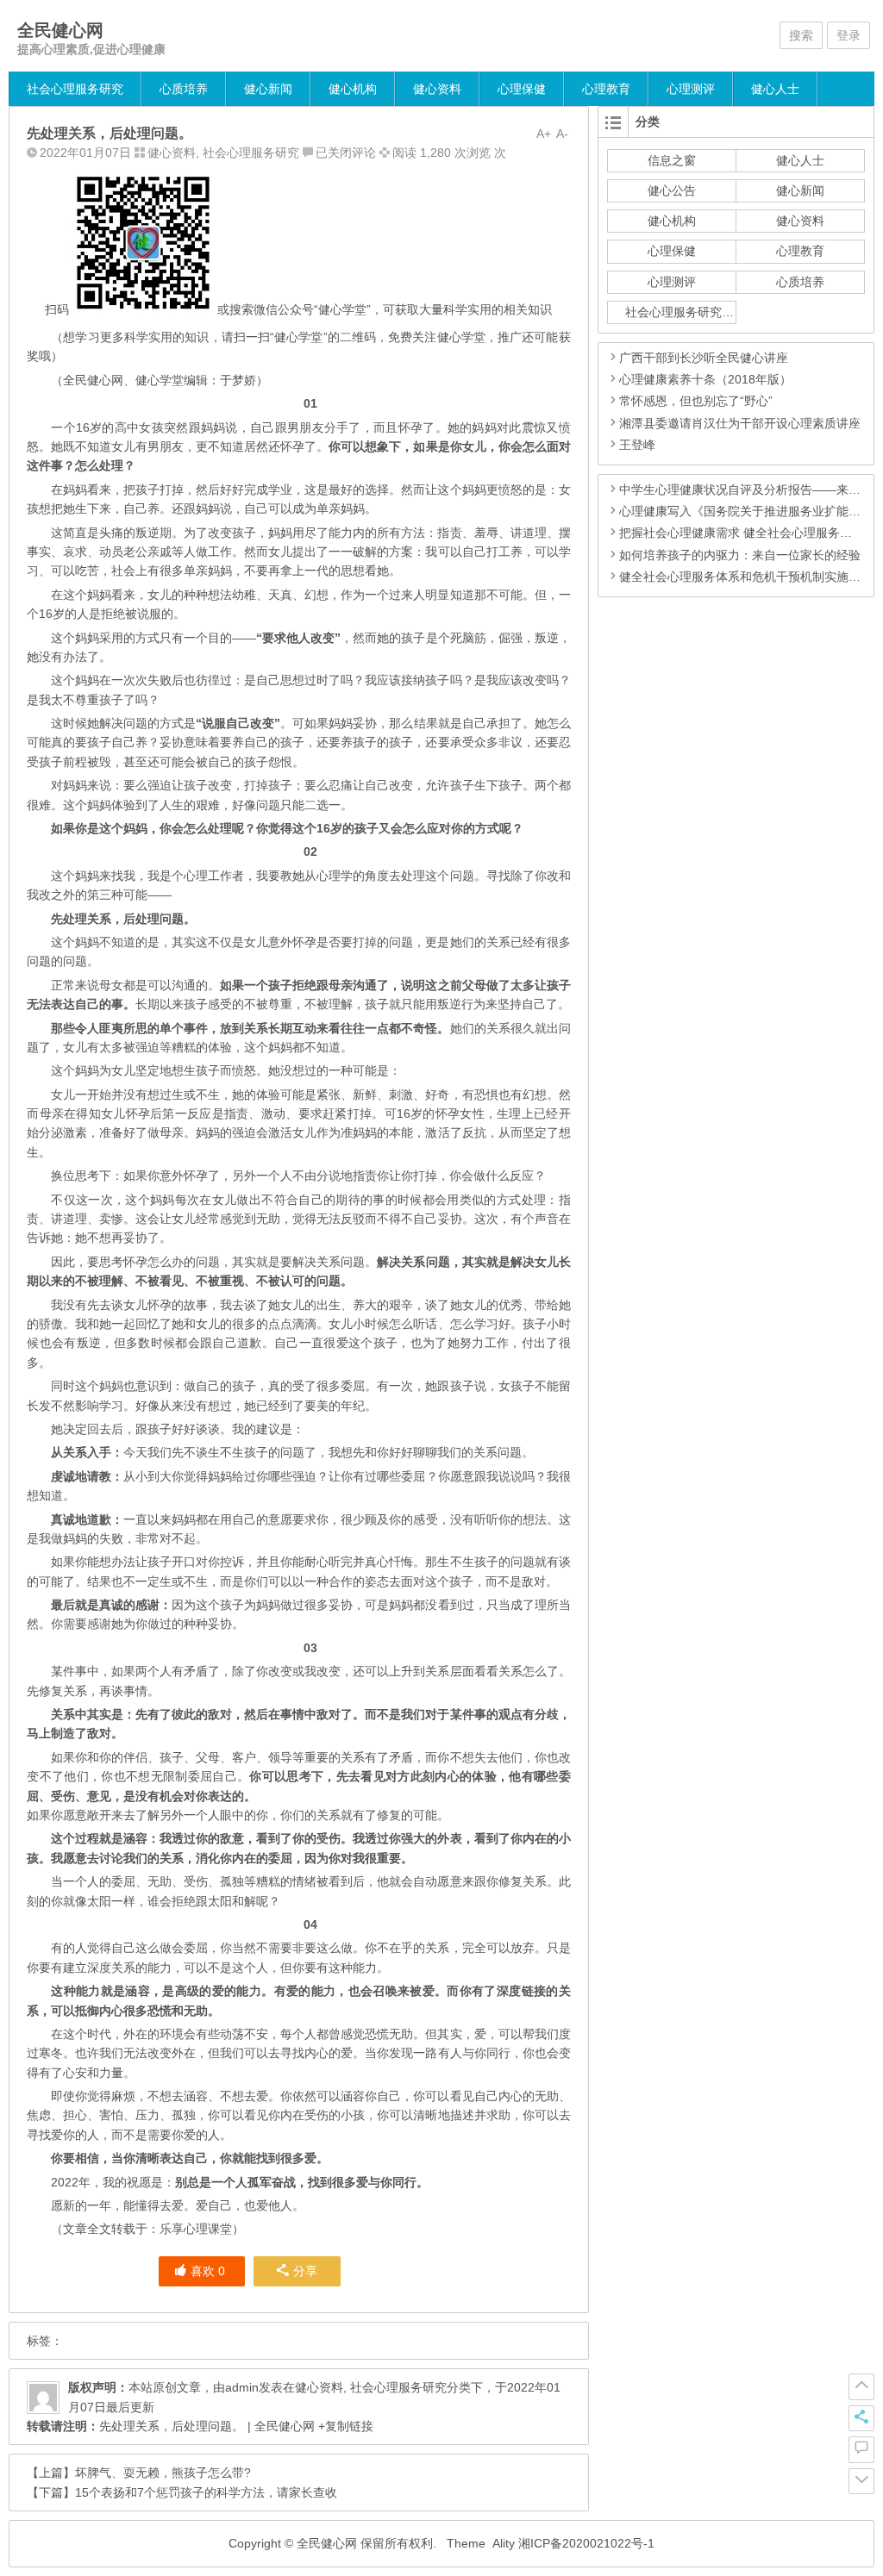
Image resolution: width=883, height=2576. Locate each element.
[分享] (861, 2418)
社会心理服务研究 (75, 89)
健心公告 (672, 190)
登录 (849, 35)
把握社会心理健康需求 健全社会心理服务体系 (742, 533)
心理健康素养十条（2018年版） (705, 379)
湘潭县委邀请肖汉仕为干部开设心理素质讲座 (740, 423)
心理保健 (522, 89)
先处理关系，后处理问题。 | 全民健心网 (207, 2426)
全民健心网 (60, 30)
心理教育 (606, 89)
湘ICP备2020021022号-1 (586, 2543)
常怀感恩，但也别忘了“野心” (696, 401)
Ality (504, 2543)
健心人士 (775, 89)
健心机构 (353, 89)
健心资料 (437, 89)
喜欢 (208, 2271)
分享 (305, 2271)
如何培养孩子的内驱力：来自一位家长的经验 (740, 555)
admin (242, 2387)
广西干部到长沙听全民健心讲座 (704, 358)
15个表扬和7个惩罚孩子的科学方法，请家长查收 (206, 2492)
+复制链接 (344, 2426)
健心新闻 (268, 89)
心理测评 (691, 89)
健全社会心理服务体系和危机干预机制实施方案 (746, 577)
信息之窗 (672, 160)
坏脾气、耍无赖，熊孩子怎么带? (163, 2473)
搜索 (801, 35)
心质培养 (184, 89)
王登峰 (637, 445)
